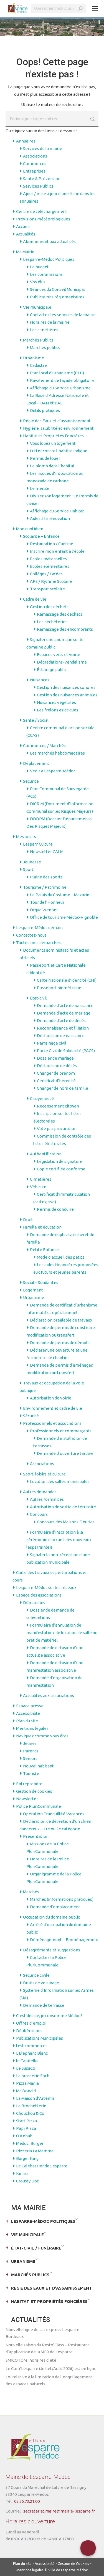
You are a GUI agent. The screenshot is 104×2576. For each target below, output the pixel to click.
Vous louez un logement (53, 443)
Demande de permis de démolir (60, 1343)
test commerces (32, 2046)
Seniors (30, 1758)
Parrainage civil (52, 1043)
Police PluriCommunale (39, 1806)
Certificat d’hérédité (56, 1081)
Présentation (36, 1836)
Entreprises (34, 171)
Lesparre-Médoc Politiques (49, 259)
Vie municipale (37, 307)
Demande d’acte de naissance (65, 1005)
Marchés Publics (38, 340)
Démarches (34, 1603)
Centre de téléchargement (42, 211)
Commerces (35, 164)
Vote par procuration (57, 1129)
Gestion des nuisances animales (67, 695)
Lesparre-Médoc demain (39, 928)
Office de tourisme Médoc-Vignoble (64, 917)
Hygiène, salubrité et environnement (58, 428)
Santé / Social (36, 720)
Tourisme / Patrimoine (45, 887)
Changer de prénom (56, 1073)
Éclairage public (52, 670)
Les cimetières (44, 330)
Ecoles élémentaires (50, 566)
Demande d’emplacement (55, 1907)
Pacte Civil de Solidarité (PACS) (66, 1051)
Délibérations (29, 2031)
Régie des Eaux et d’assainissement (57, 421)
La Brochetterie (31, 2106)
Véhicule (38, 1187)
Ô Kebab (24, 2136)
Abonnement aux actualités (49, 241)
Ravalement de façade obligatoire (62, 380)
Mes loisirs (26, 837)
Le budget (39, 267)
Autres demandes (40, 1492)
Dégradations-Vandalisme (62, 662)
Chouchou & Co (30, 2113)
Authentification (46, 1154)
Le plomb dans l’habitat (52, 466)
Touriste (31, 1773)
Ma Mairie (25, 252)
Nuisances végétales (56, 702)
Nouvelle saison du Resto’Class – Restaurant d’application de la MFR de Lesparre (47, 2348)
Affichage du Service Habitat (57, 511)
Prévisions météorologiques (43, 219)
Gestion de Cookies (73, 2563)
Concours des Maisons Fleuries (66, 1522)
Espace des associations (39, 1595)
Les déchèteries (52, 622)
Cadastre (38, 365)
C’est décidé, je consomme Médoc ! (49, 2016)
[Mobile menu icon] (95, 8)
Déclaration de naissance (61, 1036)
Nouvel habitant (38, 1766)
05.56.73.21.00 (27, 2501)
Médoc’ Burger (30, 2143)
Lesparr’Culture (38, 844)
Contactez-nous (31, 935)
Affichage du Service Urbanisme (60, 388)
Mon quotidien (30, 529)
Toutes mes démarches (38, 943)
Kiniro (22, 2173)
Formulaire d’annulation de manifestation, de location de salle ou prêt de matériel (62, 1633)
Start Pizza (26, 2121)
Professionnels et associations (52, 1423)
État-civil (38, 998)
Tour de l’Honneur (47, 902)
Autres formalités (47, 1499)
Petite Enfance (44, 1250)
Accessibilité (28, 1713)
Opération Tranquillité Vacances (54, 1814)
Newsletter (27, 1799)
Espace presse (30, 1706)
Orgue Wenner (44, 910)
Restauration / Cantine (52, 544)
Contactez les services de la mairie (63, 315)
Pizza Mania (27, 2083)
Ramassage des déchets (60, 614)
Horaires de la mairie (50, 322)
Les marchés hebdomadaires (57, 753)
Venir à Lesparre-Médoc (53, 771)
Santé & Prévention (42, 179)
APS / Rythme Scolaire (51, 581)
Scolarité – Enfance (41, 536)
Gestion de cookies (34, 1791)
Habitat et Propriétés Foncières (53, 436)
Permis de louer (45, 458)
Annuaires (26, 141)
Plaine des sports (46, 877)
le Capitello (27, 2061)
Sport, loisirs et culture (44, 1474)
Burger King (27, 2158)
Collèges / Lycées (46, 574)
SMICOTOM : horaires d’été (31, 2360)
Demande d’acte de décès (61, 1021)
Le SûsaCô (26, 2068)
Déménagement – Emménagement (64, 1940)
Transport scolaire (47, 589)
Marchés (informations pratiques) (62, 1899)
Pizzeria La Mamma (35, 2151)
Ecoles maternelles (48, 559)
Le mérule (40, 488)
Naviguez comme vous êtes (42, 1736)
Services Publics (38, 186)
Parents (31, 1751)
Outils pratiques (45, 410)
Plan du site (27, 1721)
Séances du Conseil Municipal (57, 289)
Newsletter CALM (47, 852)
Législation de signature (60, 1161)
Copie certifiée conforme (61, 1169)
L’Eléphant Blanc (32, 2053)
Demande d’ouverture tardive (65, 1453)
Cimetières (41, 1179)
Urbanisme (34, 358)
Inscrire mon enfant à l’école (57, 551)
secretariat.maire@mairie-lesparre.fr (59, 2511)
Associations (35, 156)
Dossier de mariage (55, 1058)
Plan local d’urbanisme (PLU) (57, 373)
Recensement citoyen (58, 1106)
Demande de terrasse (44, 2005)
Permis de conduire (55, 1209)
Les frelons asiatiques (58, 710)
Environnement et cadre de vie (53, 1408)
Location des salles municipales (60, 1481)
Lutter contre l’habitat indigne (59, 451)
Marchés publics (45, 348)
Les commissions (46, 274)
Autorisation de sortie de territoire (63, 1507)
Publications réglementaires (57, 297)
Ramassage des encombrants (65, 629)
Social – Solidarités (41, 1282)
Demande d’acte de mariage (64, 1013)
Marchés (31, 1892)
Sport (28, 869)
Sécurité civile (36, 1975)
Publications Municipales (40, 2038)
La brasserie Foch (33, 2076)
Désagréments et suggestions (52, 1950)
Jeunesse (32, 862)
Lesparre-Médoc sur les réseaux (46, 1587)
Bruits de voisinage (41, 1983)
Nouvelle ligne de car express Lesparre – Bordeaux (44, 2333)
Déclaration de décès (57, 1066)
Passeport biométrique (59, 988)
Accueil (23, 226)
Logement (33, 1290)
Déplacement (36, 763)
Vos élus (38, 282)
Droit (28, 1220)
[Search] (81, 8)
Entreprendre (29, 1784)
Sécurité (31, 781)
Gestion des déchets (49, 607)
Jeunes (30, 1743)
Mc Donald (26, 2091)
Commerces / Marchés (44, 746)
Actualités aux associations (49, 1695)
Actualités (26, 234)
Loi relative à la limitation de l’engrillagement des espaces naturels (49, 2380)
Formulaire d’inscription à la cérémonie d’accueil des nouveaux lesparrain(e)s (59, 1540)
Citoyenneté (42, 1098)
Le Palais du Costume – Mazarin (60, 895)
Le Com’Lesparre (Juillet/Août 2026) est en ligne (51, 2369)
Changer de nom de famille (63, 1088)
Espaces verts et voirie (59, 655)
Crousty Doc (27, 2181)
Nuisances (40, 680)
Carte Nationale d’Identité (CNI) (67, 980)
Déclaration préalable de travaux (61, 1320)
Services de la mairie (43, 148)
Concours (39, 1514)
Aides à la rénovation (50, 518)
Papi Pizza (26, 2128)
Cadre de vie (35, 599)
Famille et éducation (42, 1227)
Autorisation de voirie (51, 1398)
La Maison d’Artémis (35, 2098)
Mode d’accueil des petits (61, 1257)
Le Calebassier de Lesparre (42, 2166)
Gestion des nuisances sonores (66, 687)
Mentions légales (32, 1728)
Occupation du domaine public (51, 1917)
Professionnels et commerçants (61, 1431)
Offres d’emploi (31, 2023)
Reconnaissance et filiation (63, 1028)
